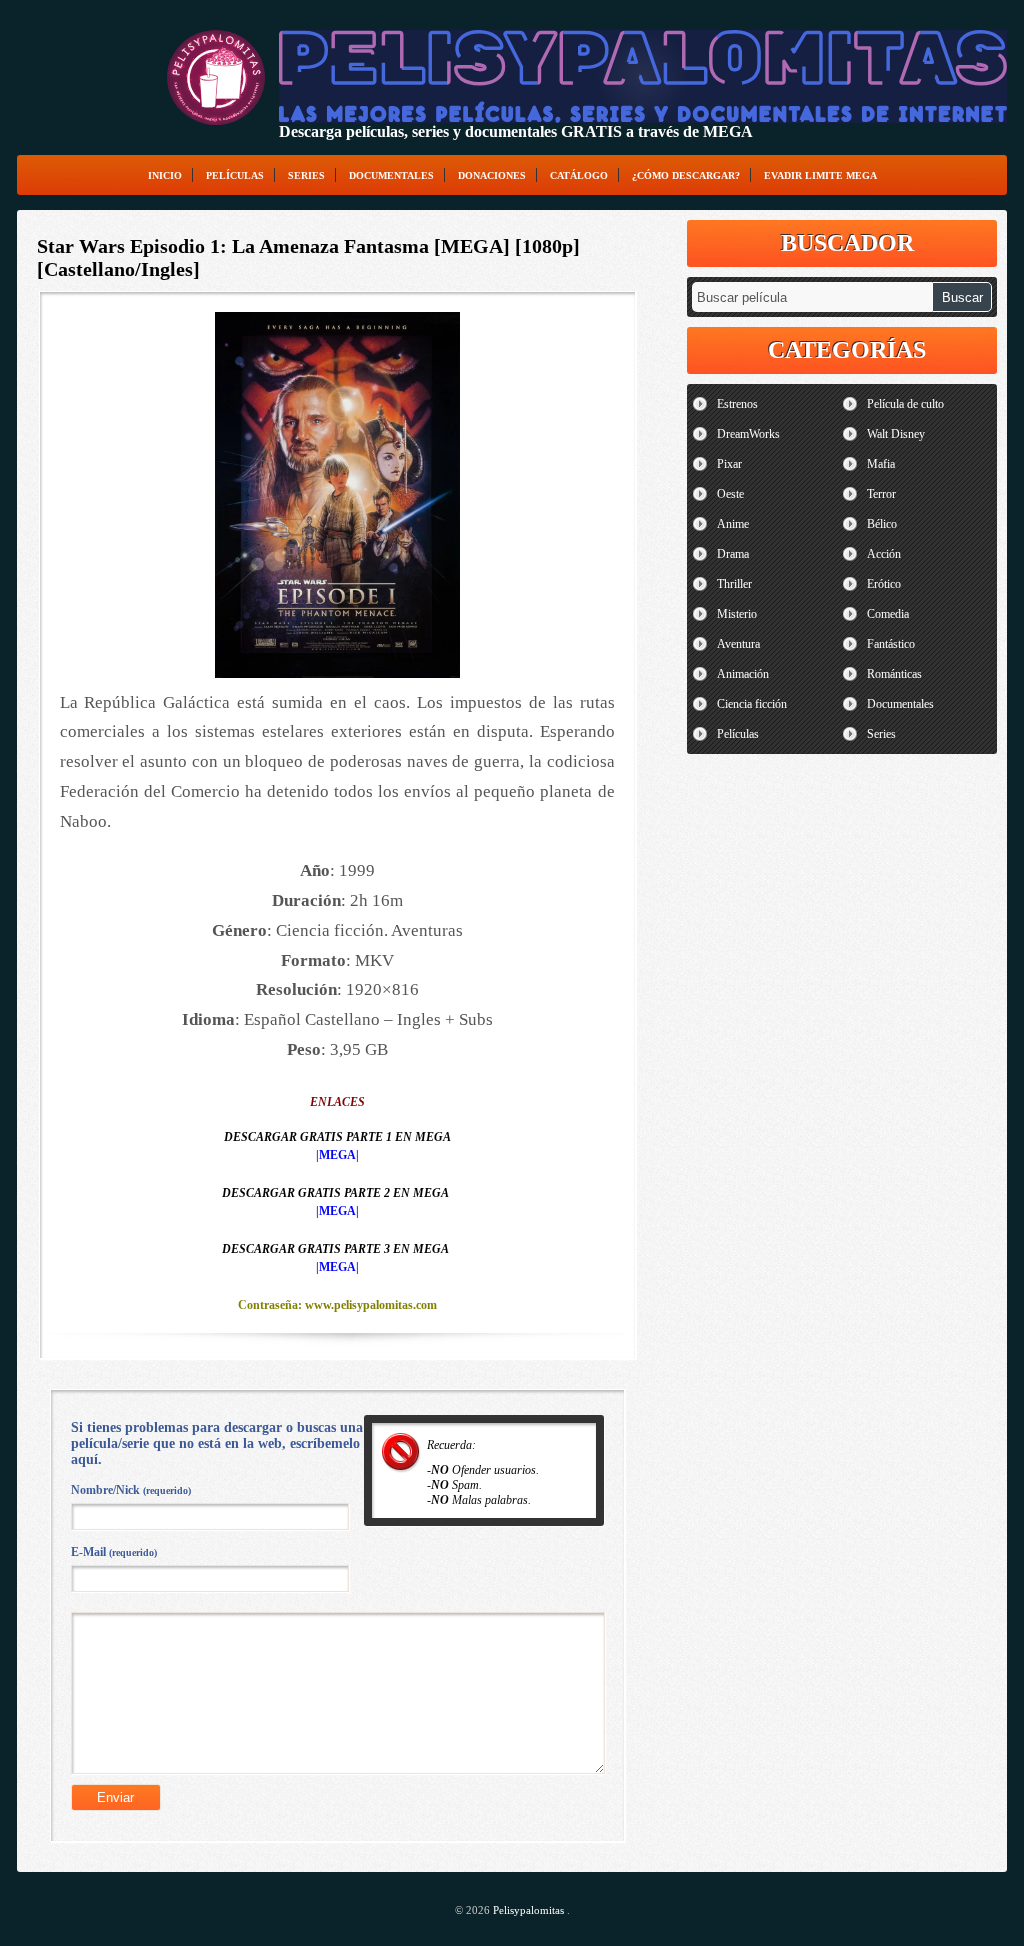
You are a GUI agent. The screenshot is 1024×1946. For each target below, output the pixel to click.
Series (306, 175)
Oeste (730, 494)
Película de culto (905, 404)
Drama (733, 554)
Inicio (165, 175)
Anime (733, 524)
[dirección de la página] (216, 77)
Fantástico (891, 644)
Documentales (391, 175)
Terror (881, 494)
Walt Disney (896, 434)
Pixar (729, 464)
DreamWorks (748, 434)
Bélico (882, 524)
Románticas (894, 674)
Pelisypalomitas (530, 1910)
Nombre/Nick (131, 1490)
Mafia (881, 464)
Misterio (737, 614)
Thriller (734, 584)
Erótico (884, 584)
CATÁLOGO (579, 175)
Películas (235, 175)
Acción (884, 554)
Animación (743, 674)
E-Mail (114, 1552)
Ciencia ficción (752, 704)
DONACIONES (492, 175)
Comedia (888, 614)
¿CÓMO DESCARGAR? (686, 175)
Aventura (738, 644)
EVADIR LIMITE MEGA (820, 175)
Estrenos (737, 404)
